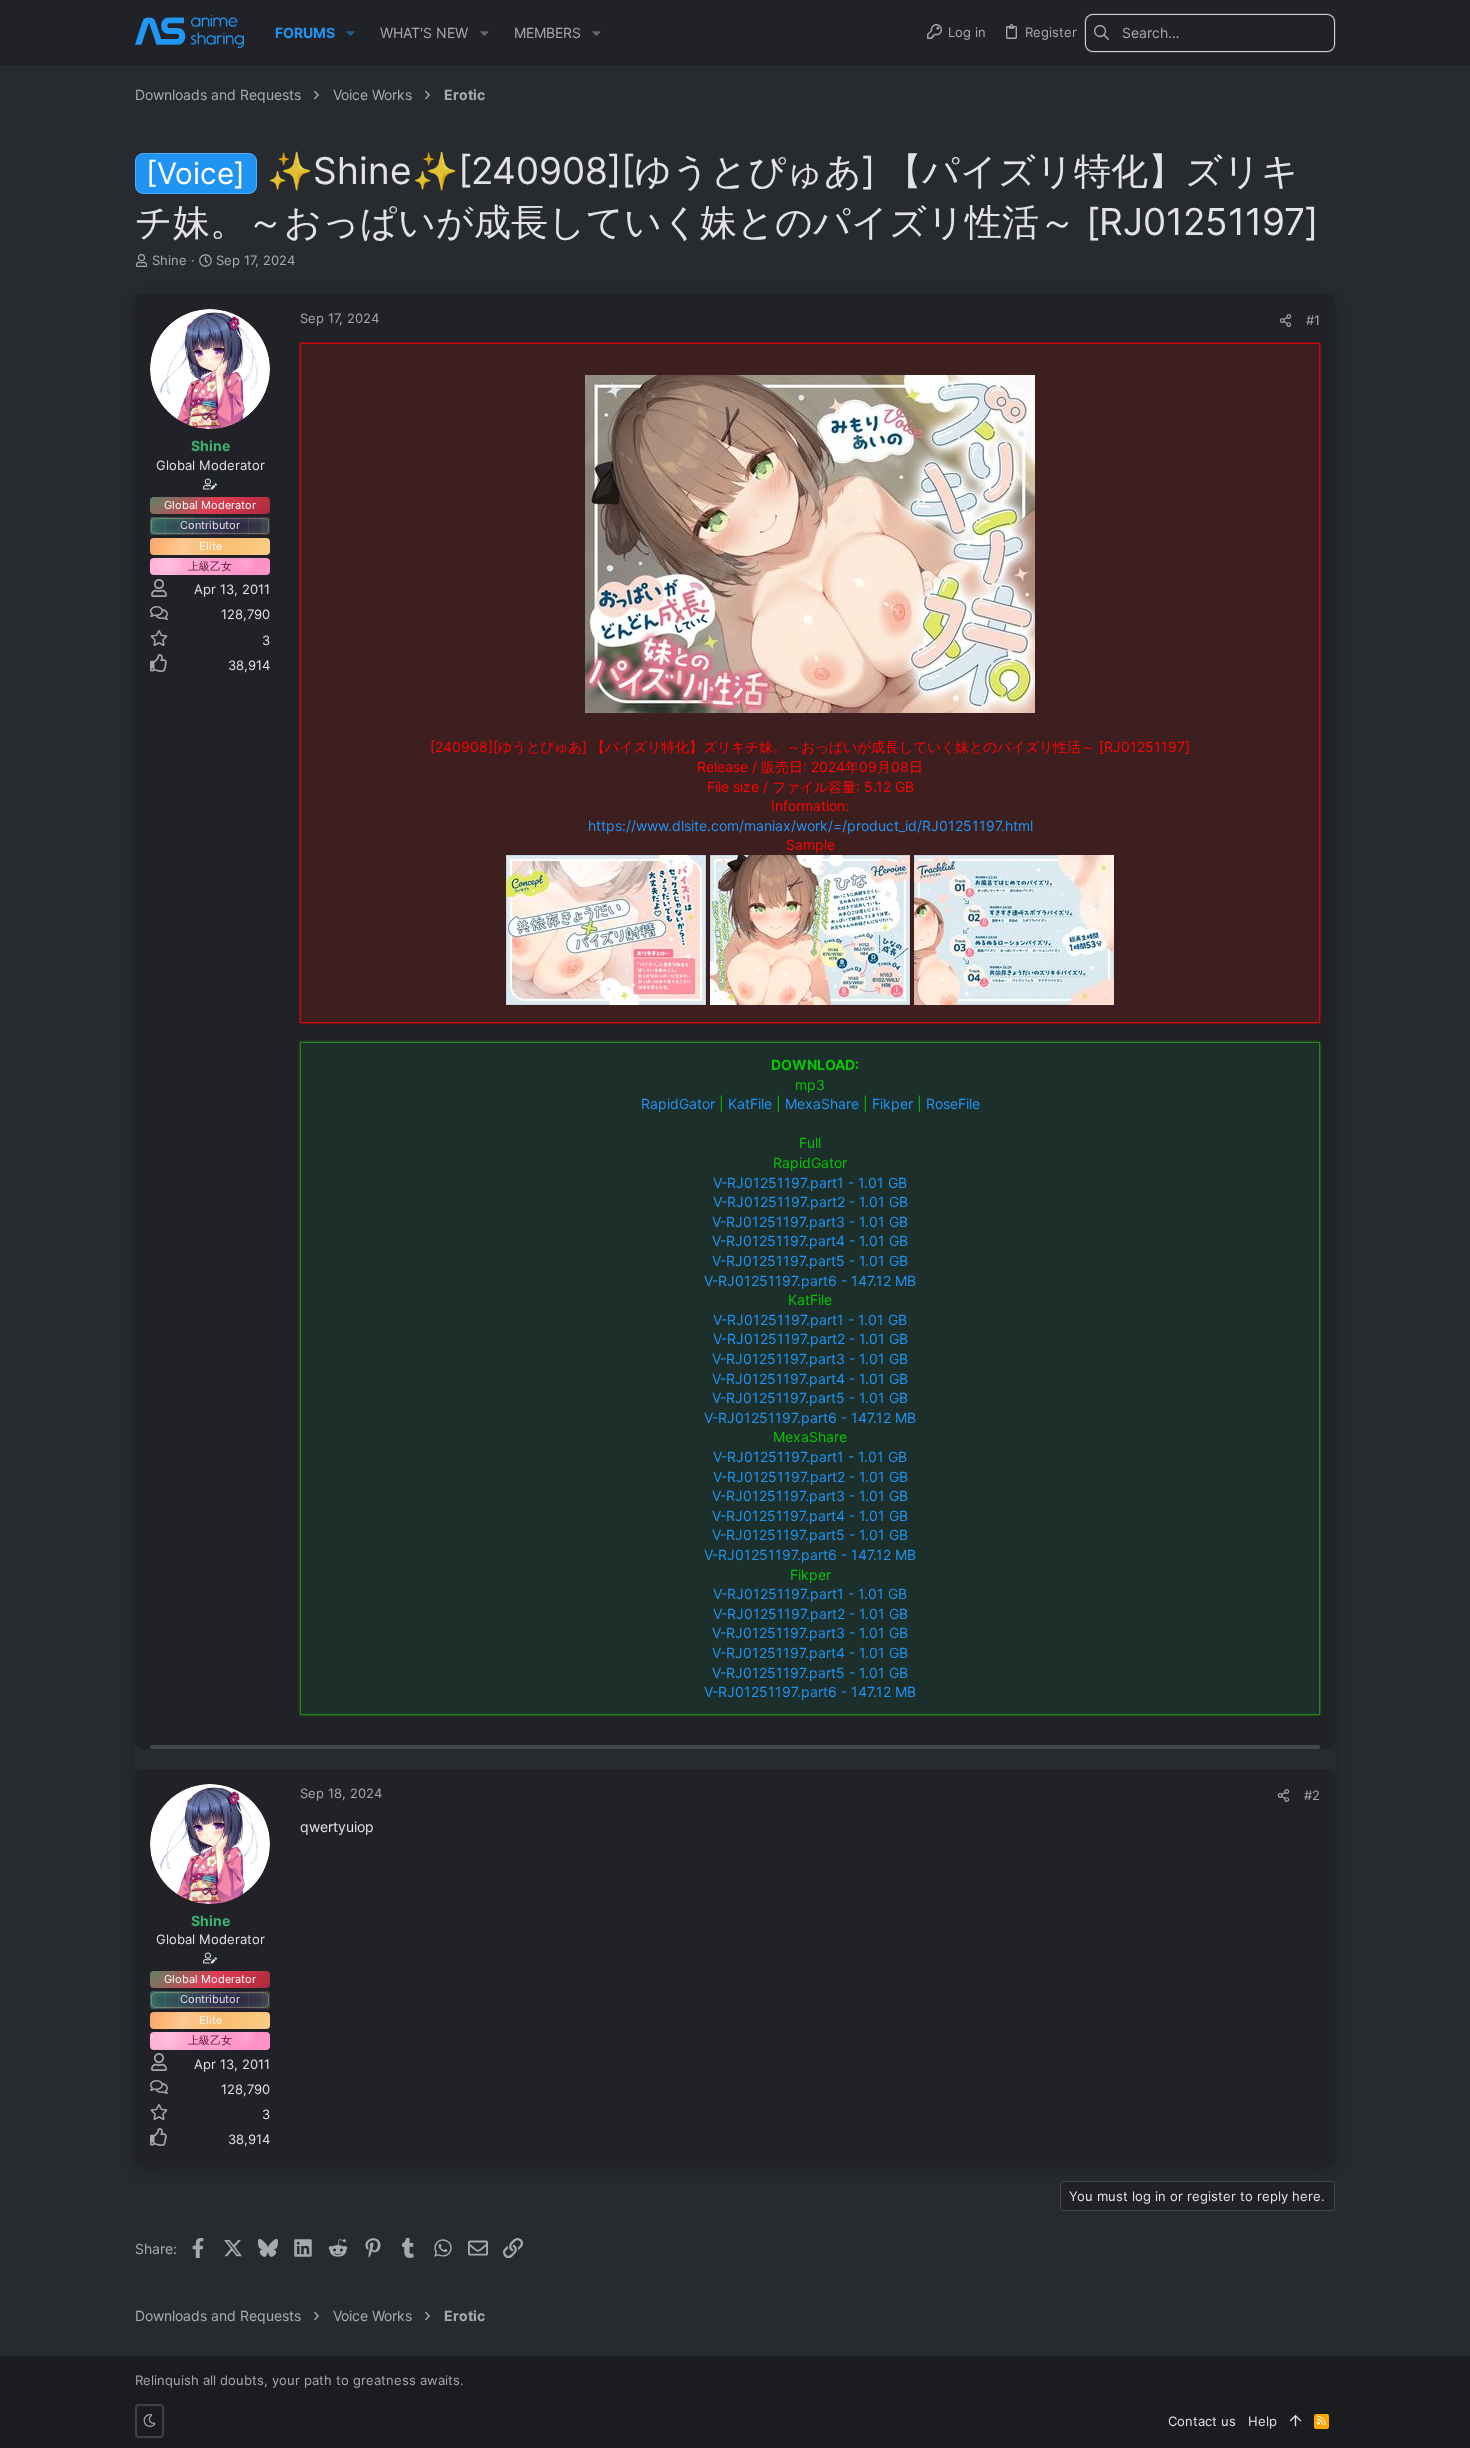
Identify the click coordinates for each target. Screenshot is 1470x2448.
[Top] (1295, 2421)
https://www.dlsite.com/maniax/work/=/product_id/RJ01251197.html (810, 825)
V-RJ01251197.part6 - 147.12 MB (810, 1280)
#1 (1313, 320)
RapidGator (678, 1103)
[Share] (1285, 320)
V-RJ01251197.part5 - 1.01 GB (810, 1260)
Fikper (892, 1103)
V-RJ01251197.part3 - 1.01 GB (810, 1221)
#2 (1312, 1795)
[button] (350, 33)
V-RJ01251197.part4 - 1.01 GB (810, 1240)
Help (1262, 2421)
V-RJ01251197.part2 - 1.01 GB (810, 1201)
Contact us (1202, 2421)
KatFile (750, 1103)
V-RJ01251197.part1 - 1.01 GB (810, 1182)
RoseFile (953, 1103)
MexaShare (822, 1103)
